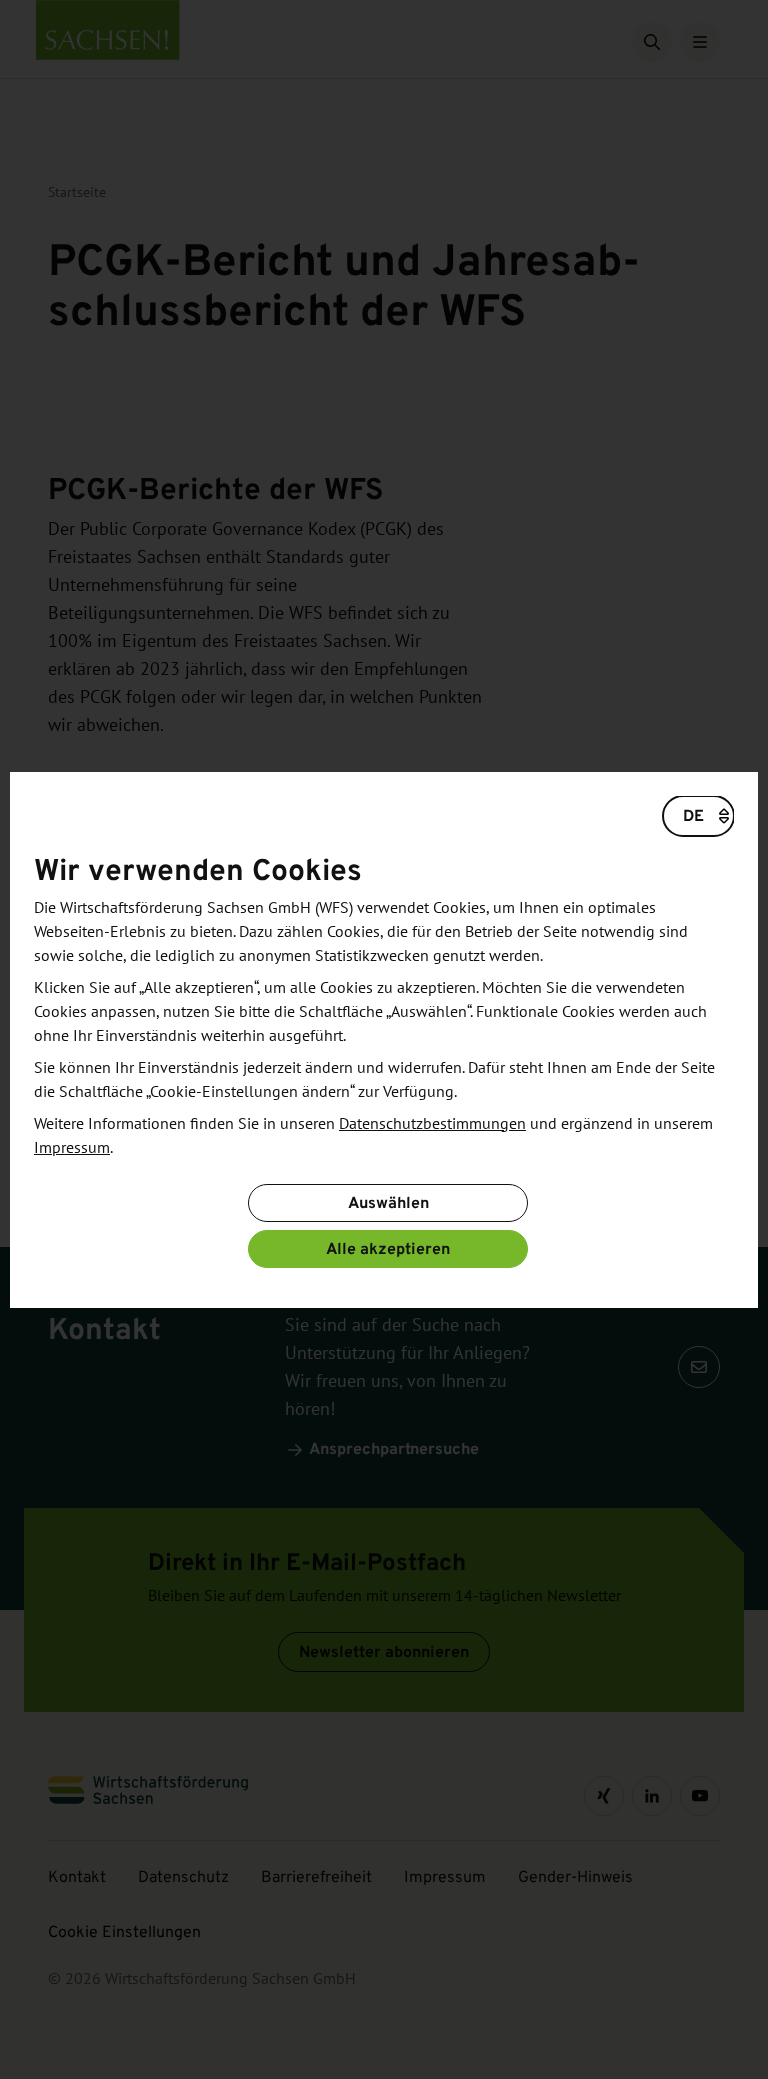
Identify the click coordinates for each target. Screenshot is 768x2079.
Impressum (72, 1148)
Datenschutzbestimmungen (432, 1124)
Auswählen (388, 1202)
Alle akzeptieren (388, 1248)
